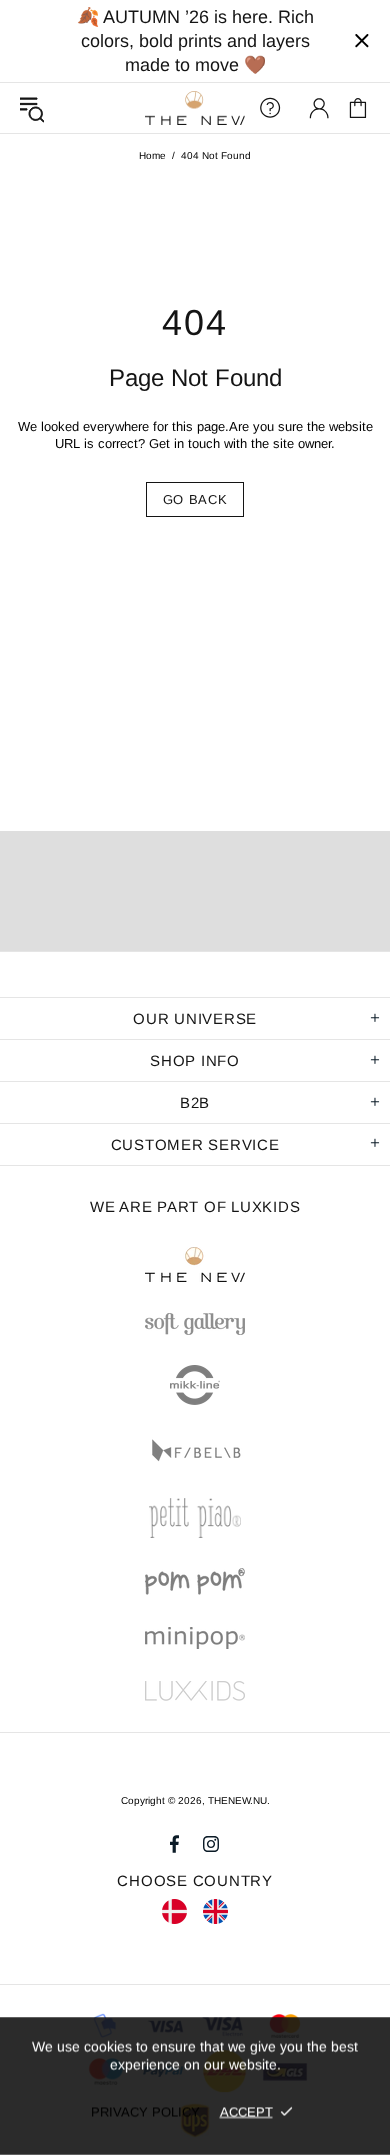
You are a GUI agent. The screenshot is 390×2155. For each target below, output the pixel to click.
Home (152, 155)
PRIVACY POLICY (145, 2111)
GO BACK (195, 499)
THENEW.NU (195, 108)
